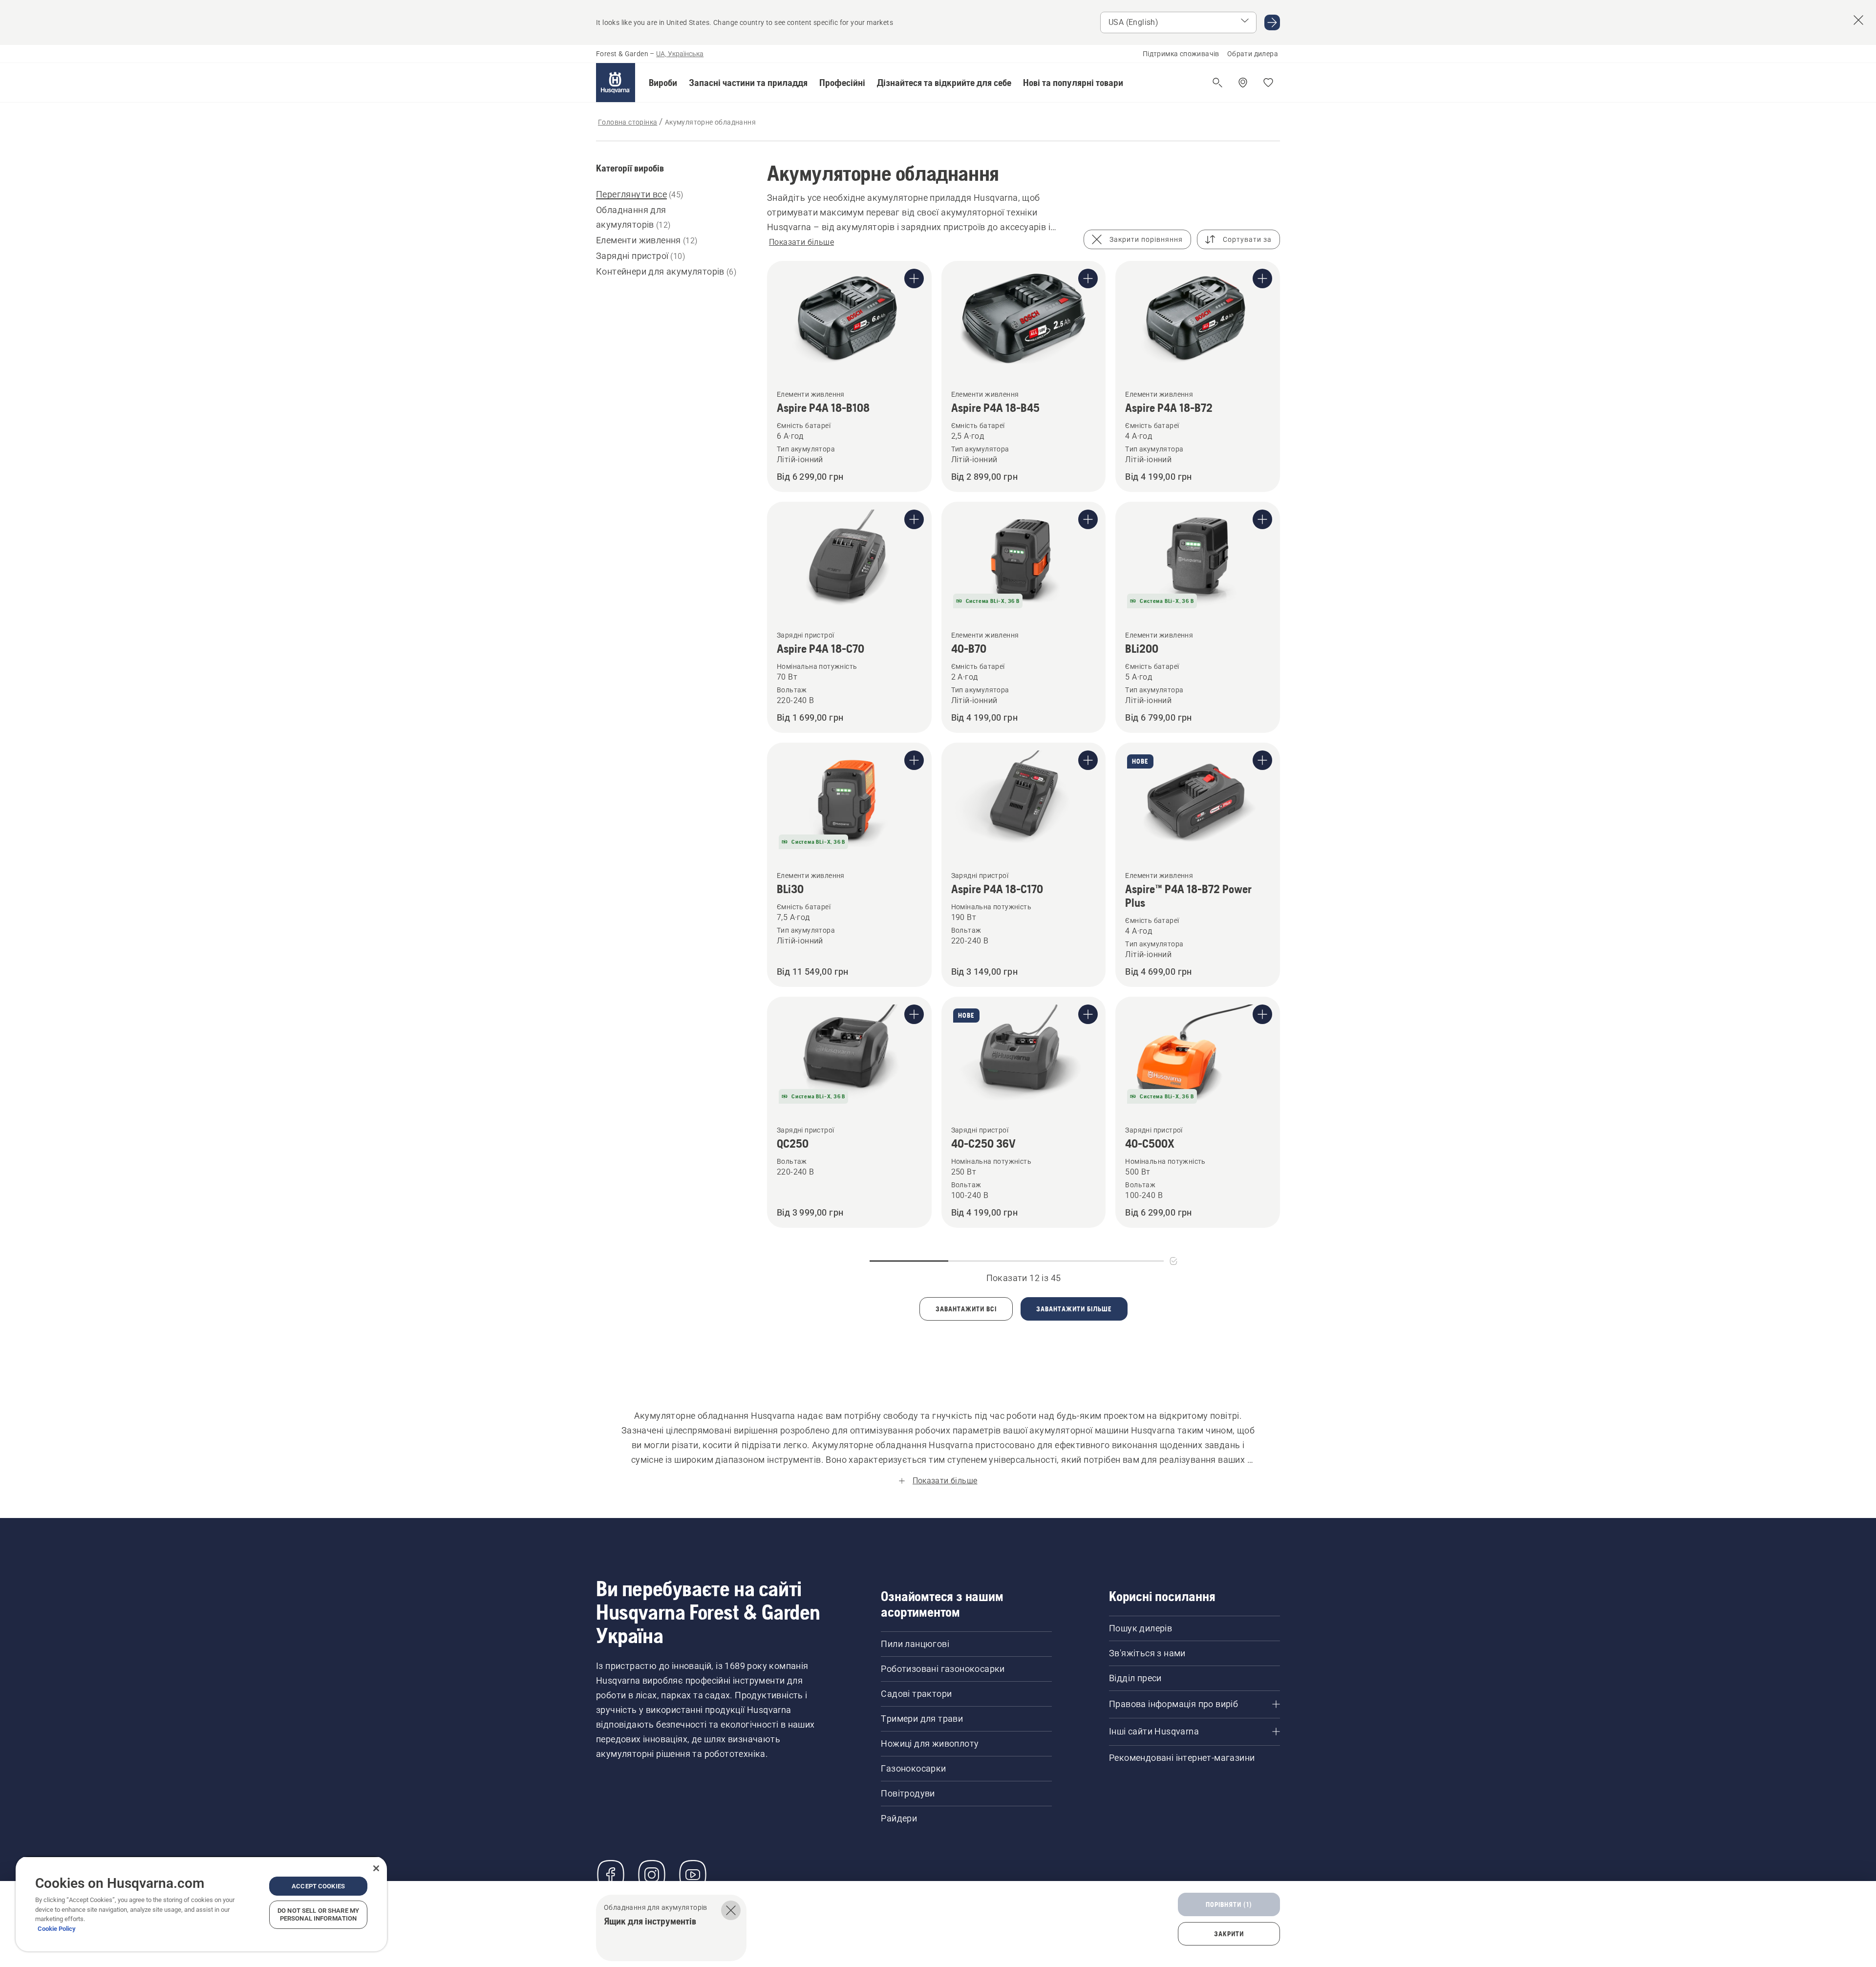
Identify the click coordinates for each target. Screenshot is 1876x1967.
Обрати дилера (1253, 54)
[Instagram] (652, 1875)
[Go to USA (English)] (1272, 22)
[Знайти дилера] (1243, 83)
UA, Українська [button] (680, 54)
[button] (663, 83)
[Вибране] (1268, 83)
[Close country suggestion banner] (1858, 20)
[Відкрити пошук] (1217, 83)
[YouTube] (693, 1875)
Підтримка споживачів (1181, 54)
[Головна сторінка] (616, 83)
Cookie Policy (57, 1929)
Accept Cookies (318, 1886)
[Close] (376, 1868)
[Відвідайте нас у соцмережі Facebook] (611, 1875)
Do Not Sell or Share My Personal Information (318, 1914)
